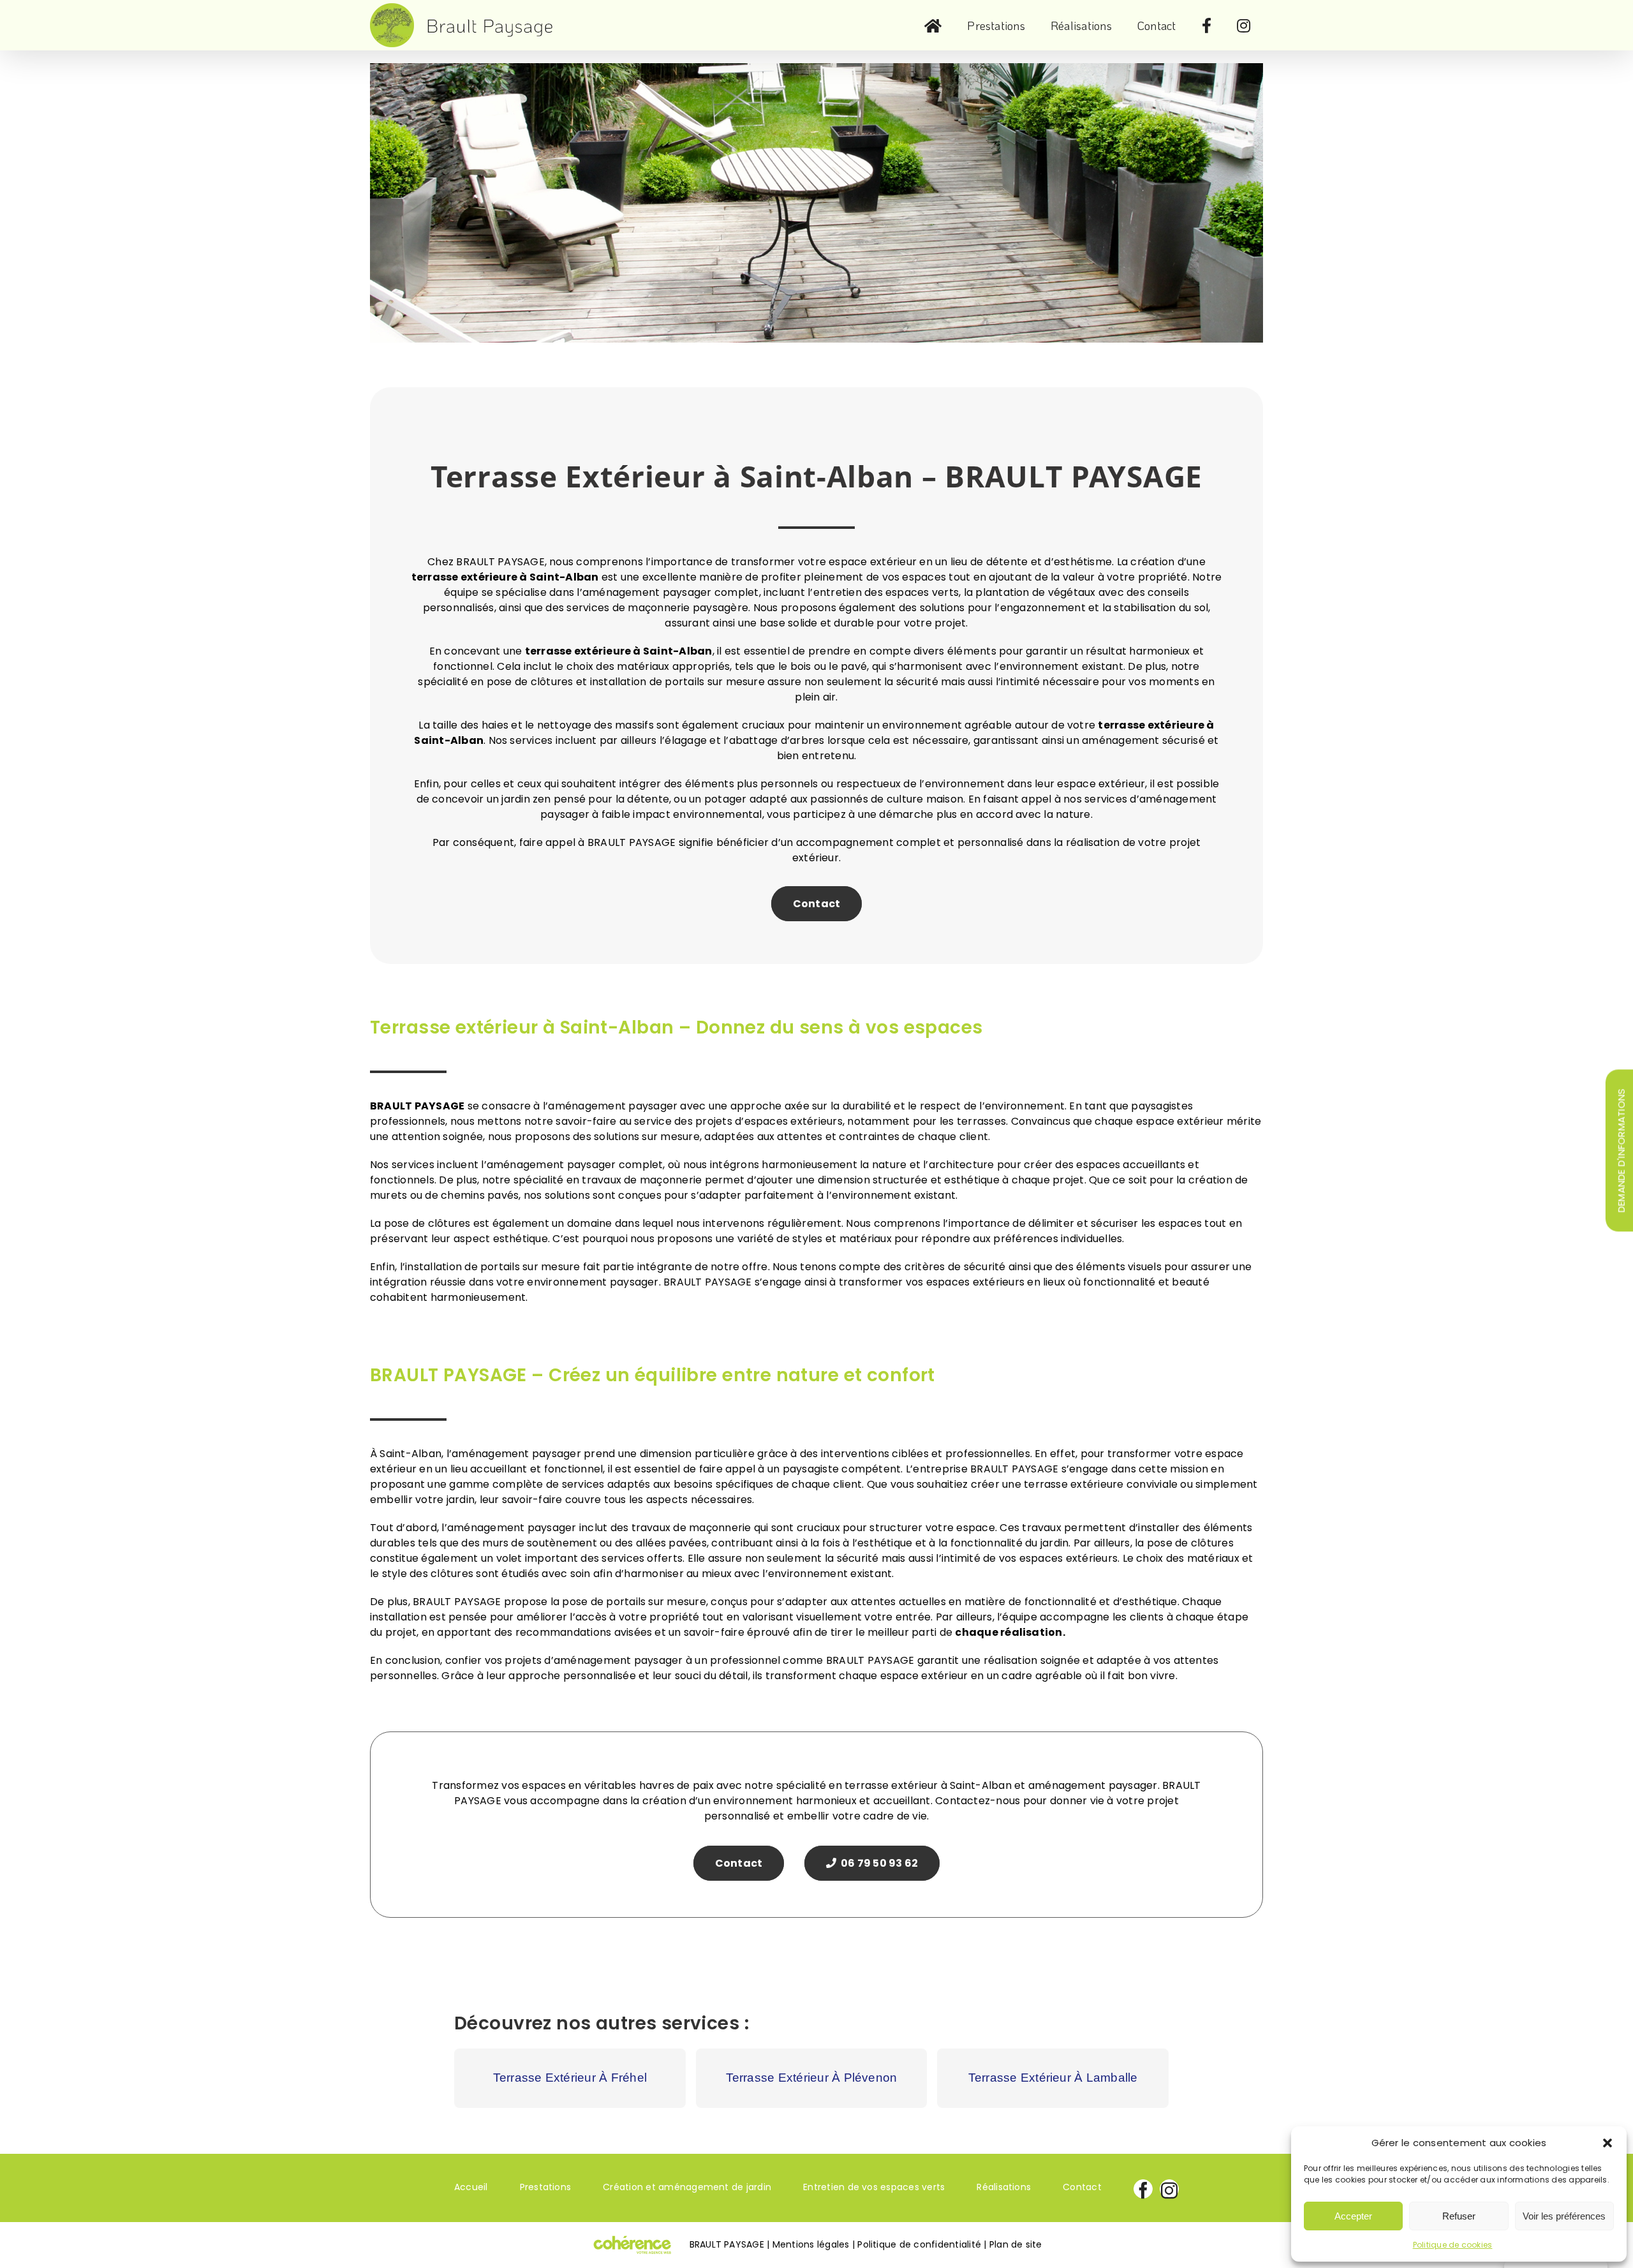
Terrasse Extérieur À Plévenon (812, 2078)
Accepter (1353, 2216)
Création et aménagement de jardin (687, 2187)
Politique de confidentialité (919, 2244)
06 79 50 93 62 (878, 1863)
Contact (817, 904)
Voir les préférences (1564, 2216)
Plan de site (1016, 2244)
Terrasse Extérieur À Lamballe (1053, 2078)
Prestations (546, 2187)
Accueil (471, 2187)
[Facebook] (1143, 2189)
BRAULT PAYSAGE (417, 1106)
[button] (1607, 2143)
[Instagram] (1169, 2189)
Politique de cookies (1453, 2245)
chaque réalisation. (1010, 1632)
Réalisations (1004, 2187)
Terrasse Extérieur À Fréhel (570, 2078)
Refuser (1459, 2216)
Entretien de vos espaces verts (874, 2187)
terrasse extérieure (578, 651)
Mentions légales (811, 2244)
